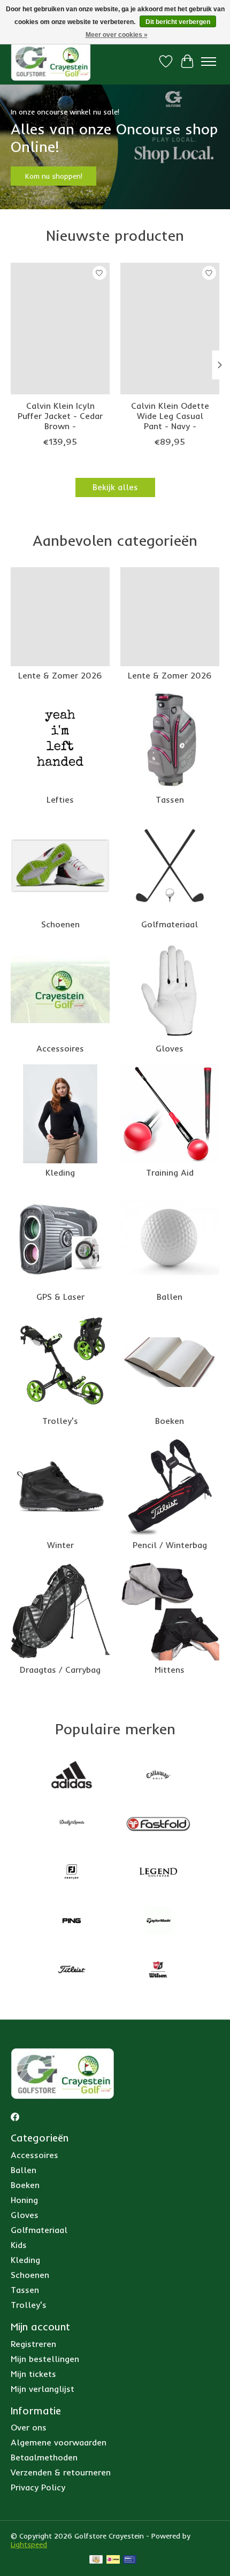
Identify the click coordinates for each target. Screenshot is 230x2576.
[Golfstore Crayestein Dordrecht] (51, 61)
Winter (60, 1545)
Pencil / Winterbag (170, 1545)
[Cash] (96, 2560)
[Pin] (130, 2560)
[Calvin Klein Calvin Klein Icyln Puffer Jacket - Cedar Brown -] (60, 329)
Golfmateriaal (170, 924)
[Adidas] (72, 1776)
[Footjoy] (72, 1873)
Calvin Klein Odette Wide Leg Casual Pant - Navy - (170, 416)
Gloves (170, 1048)
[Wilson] (158, 1971)
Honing (24, 2200)
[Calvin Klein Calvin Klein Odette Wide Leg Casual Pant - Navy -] (170, 329)
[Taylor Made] (158, 1922)
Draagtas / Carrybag (60, 1670)
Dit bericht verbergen (178, 22)
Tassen (170, 799)
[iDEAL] (113, 2560)
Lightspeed (29, 2544)
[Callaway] (158, 1776)
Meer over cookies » (117, 35)
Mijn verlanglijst (43, 2389)
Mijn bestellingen (45, 2359)
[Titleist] (72, 1971)
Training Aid (170, 1172)
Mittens (170, 1670)
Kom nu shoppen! (54, 177)
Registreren (33, 2344)
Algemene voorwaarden (59, 2442)
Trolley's (60, 1421)
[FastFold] (158, 1824)
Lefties (60, 799)
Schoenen (60, 924)
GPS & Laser (60, 1297)
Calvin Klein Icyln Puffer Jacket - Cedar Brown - (60, 416)
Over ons (29, 2427)
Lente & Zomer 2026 (60, 675)
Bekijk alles (115, 487)
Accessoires (60, 1048)
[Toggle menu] (209, 62)
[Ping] (72, 1922)
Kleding (60, 1172)
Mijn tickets (33, 2374)
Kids (19, 2245)
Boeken (170, 1421)
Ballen (170, 1297)
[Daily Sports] (72, 1824)
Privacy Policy (38, 2487)
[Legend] (158, 1873)
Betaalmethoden (44, 2457)
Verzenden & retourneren (61, 2472)
